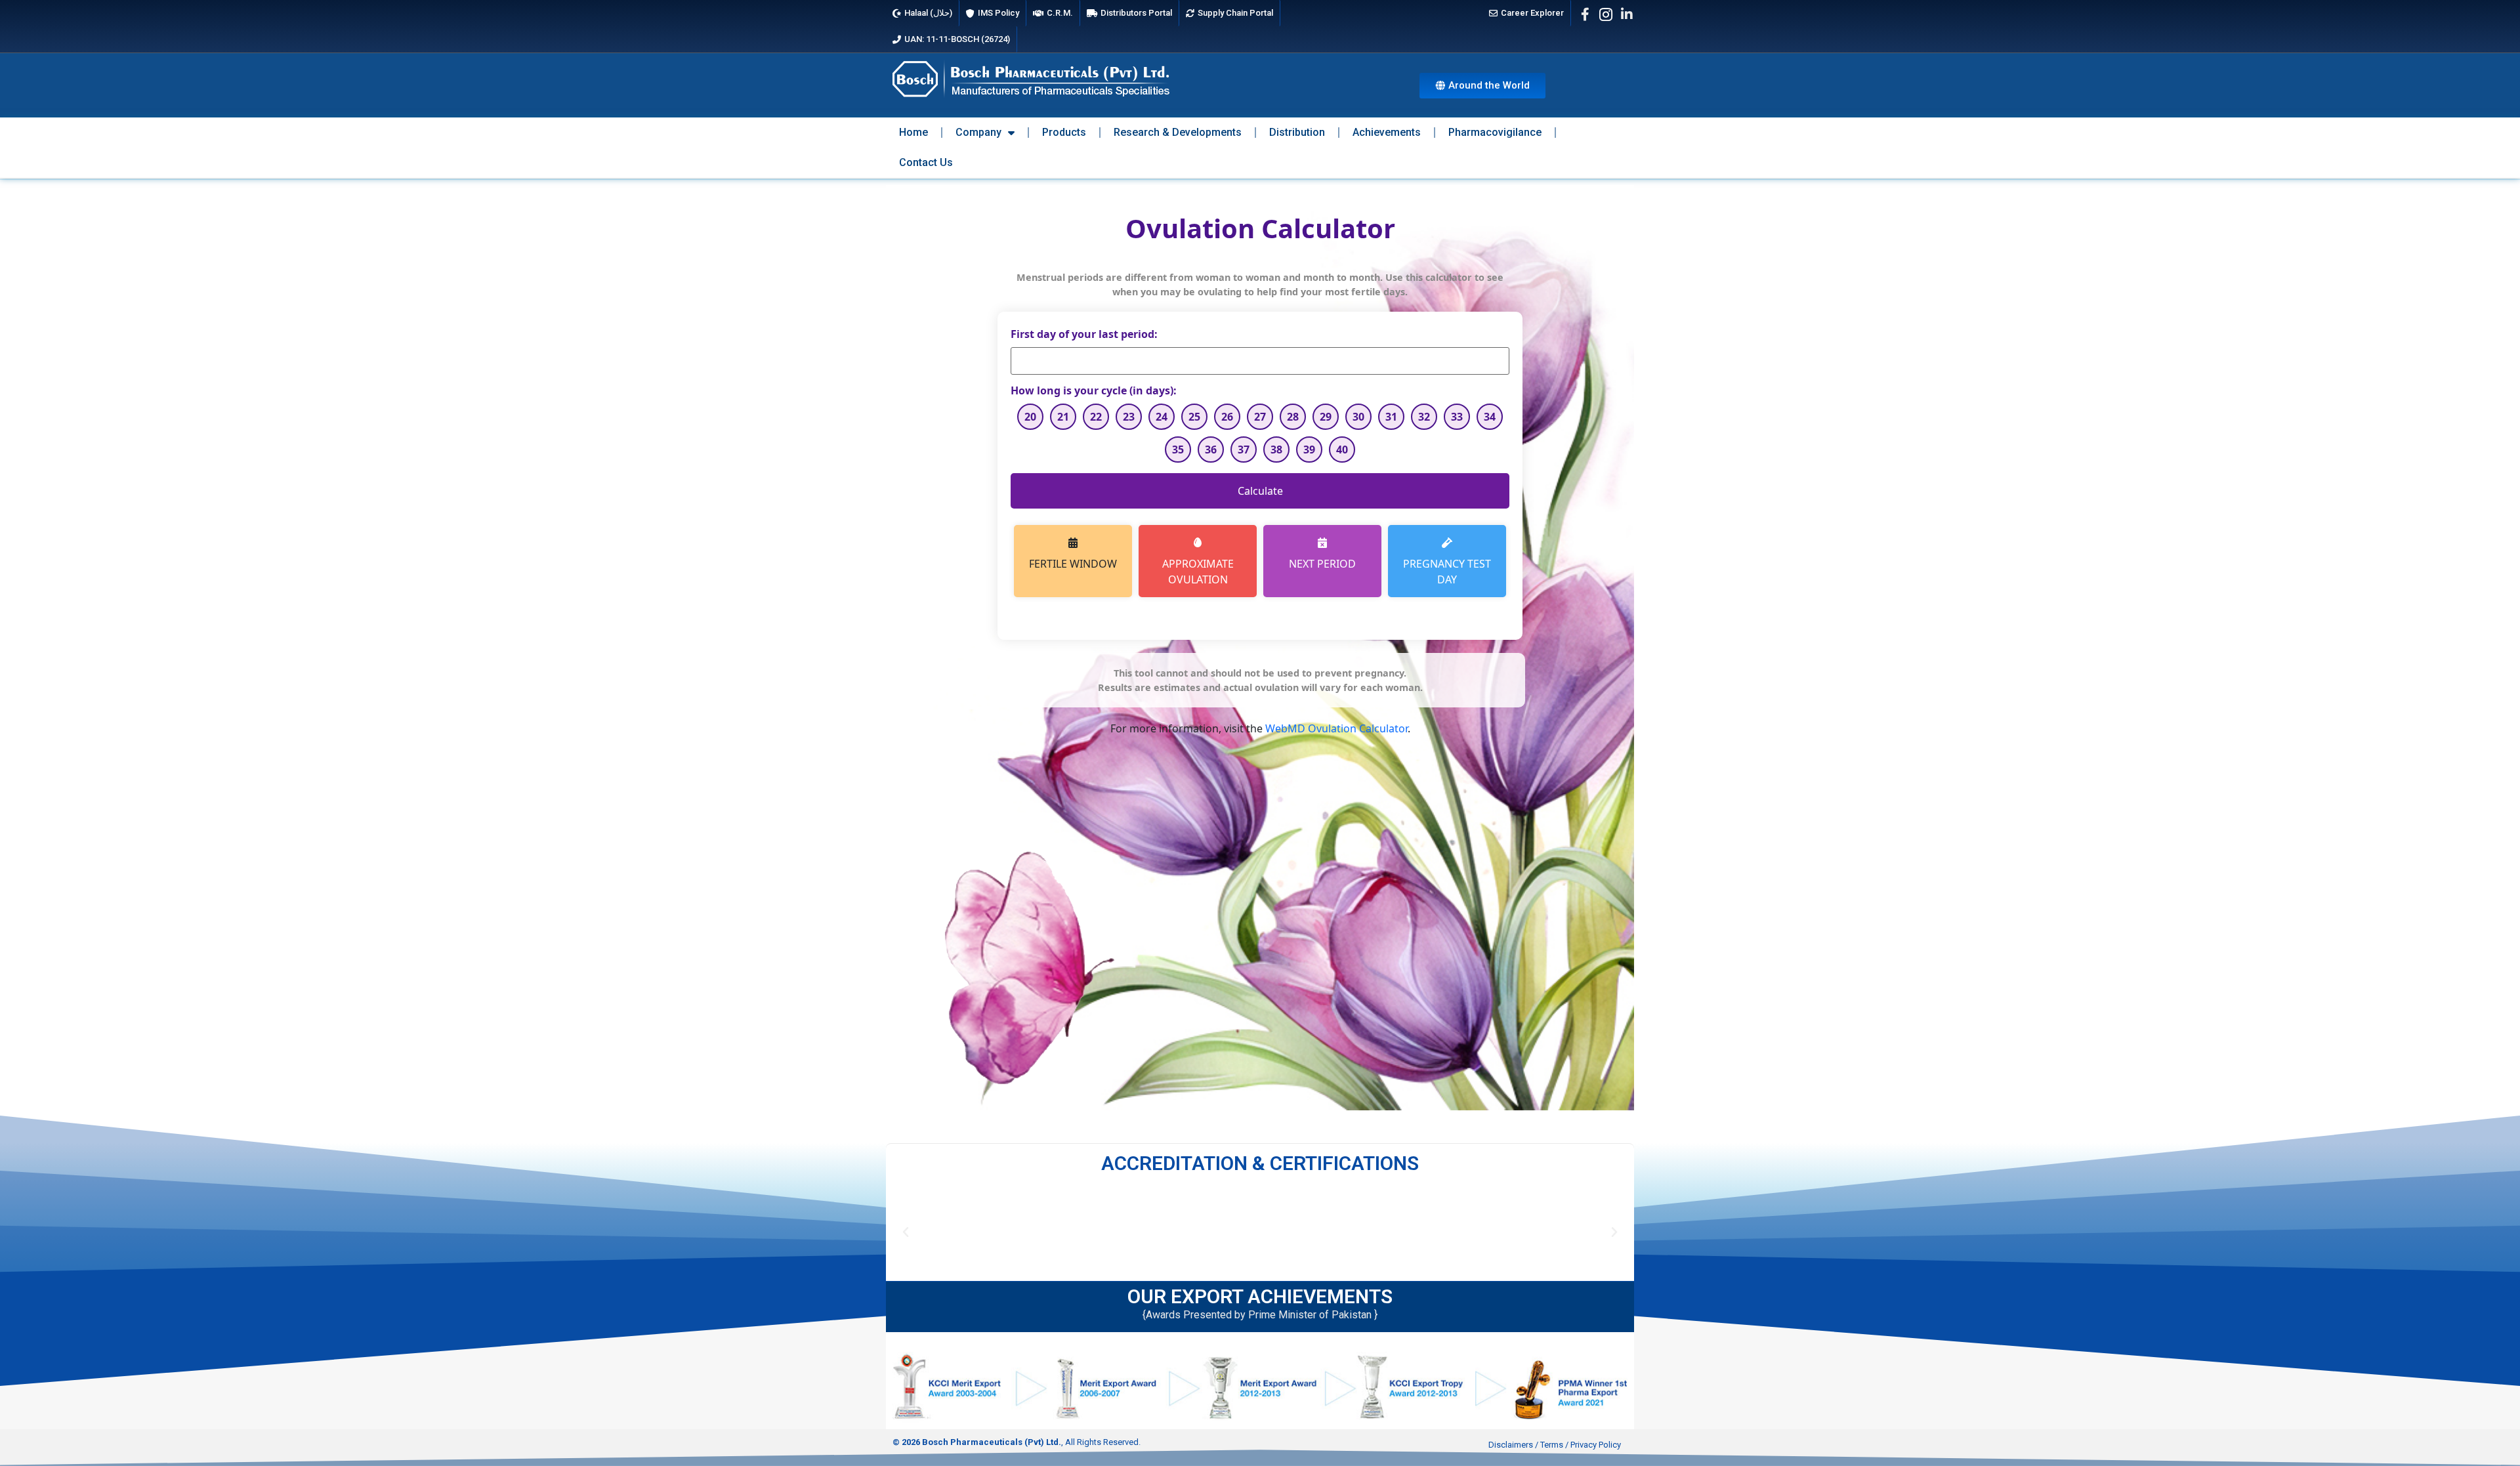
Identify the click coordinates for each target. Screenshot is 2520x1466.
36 (1211, 450)
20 (1030, 417)
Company (978, 132)
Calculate (1260, 491)
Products (1064, 132)
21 (1063, 417)
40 (1342, 450)
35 (1178, 450)
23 (1129, 417)
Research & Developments (1178, 132)
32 (1424, 417)
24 (1162, 417)
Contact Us (926, 162)
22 (1096, 417)
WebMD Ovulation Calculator (1336, 728)
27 (1260, 417)
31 (1391, 417)
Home (913, 132)
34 (1490, 417)
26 (1227, 417)
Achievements (1387, 132)
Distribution (1297, 132)
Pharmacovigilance (1495, 132)
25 (1194, 417)
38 (1276, 450)
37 (1244, 450)
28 (1293, 417)
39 (1309, 450)
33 (1457, 417)
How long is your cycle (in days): (1094, 390)
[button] (906, 1232)
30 (1358, 417)
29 (1326, 417)
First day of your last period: (1084, 334)
